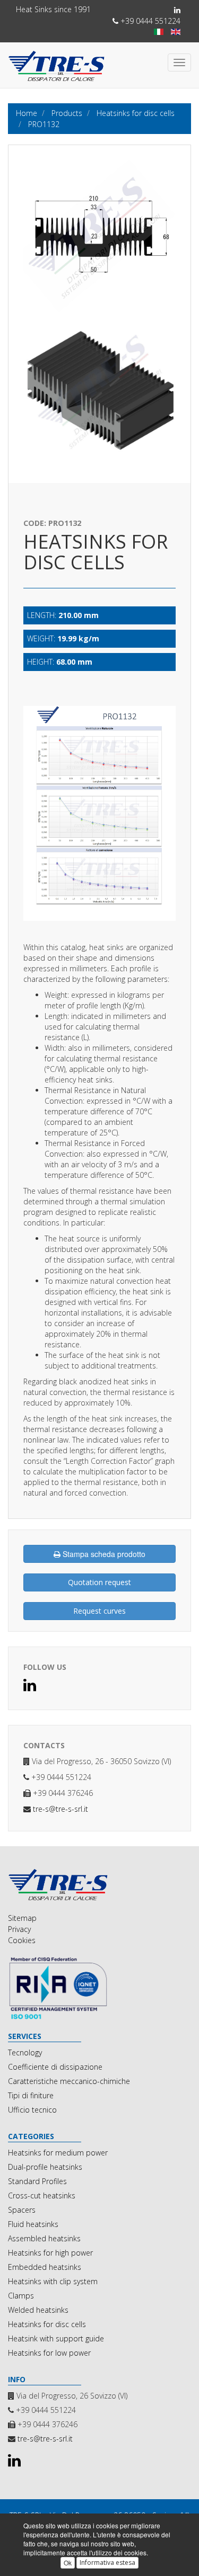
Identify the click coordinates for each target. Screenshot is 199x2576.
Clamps (21, 2296)
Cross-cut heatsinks (42, 2195)
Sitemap (22, 1918)
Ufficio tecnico (32, 2110)
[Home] (99, 1885)
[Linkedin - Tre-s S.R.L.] (177, 10)
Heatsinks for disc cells (47, 2324)
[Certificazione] (99, 1988)
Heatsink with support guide (56, 2338)
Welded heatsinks (38, 2310)
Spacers (22, 2210)
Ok (68, 2562)
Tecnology (25, 2052)
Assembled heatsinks (44, 2238)
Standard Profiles (37, 2181)
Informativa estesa (107, 2562)
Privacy (19, 1929)
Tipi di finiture (31, 2095)
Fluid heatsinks (33, 2224)
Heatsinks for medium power (58, 2153)
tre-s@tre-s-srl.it (60, 1809)
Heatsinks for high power (50, 2253)
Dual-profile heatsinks (45, 2167)
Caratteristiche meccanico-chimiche (69, 2081)
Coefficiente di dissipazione (55, 2067)
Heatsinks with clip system (53, 2281)
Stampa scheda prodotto (103, 1554)
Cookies (22, 1940)
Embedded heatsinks (45, 2267)
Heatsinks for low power (49, 2353)
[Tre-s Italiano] (159, 32)
